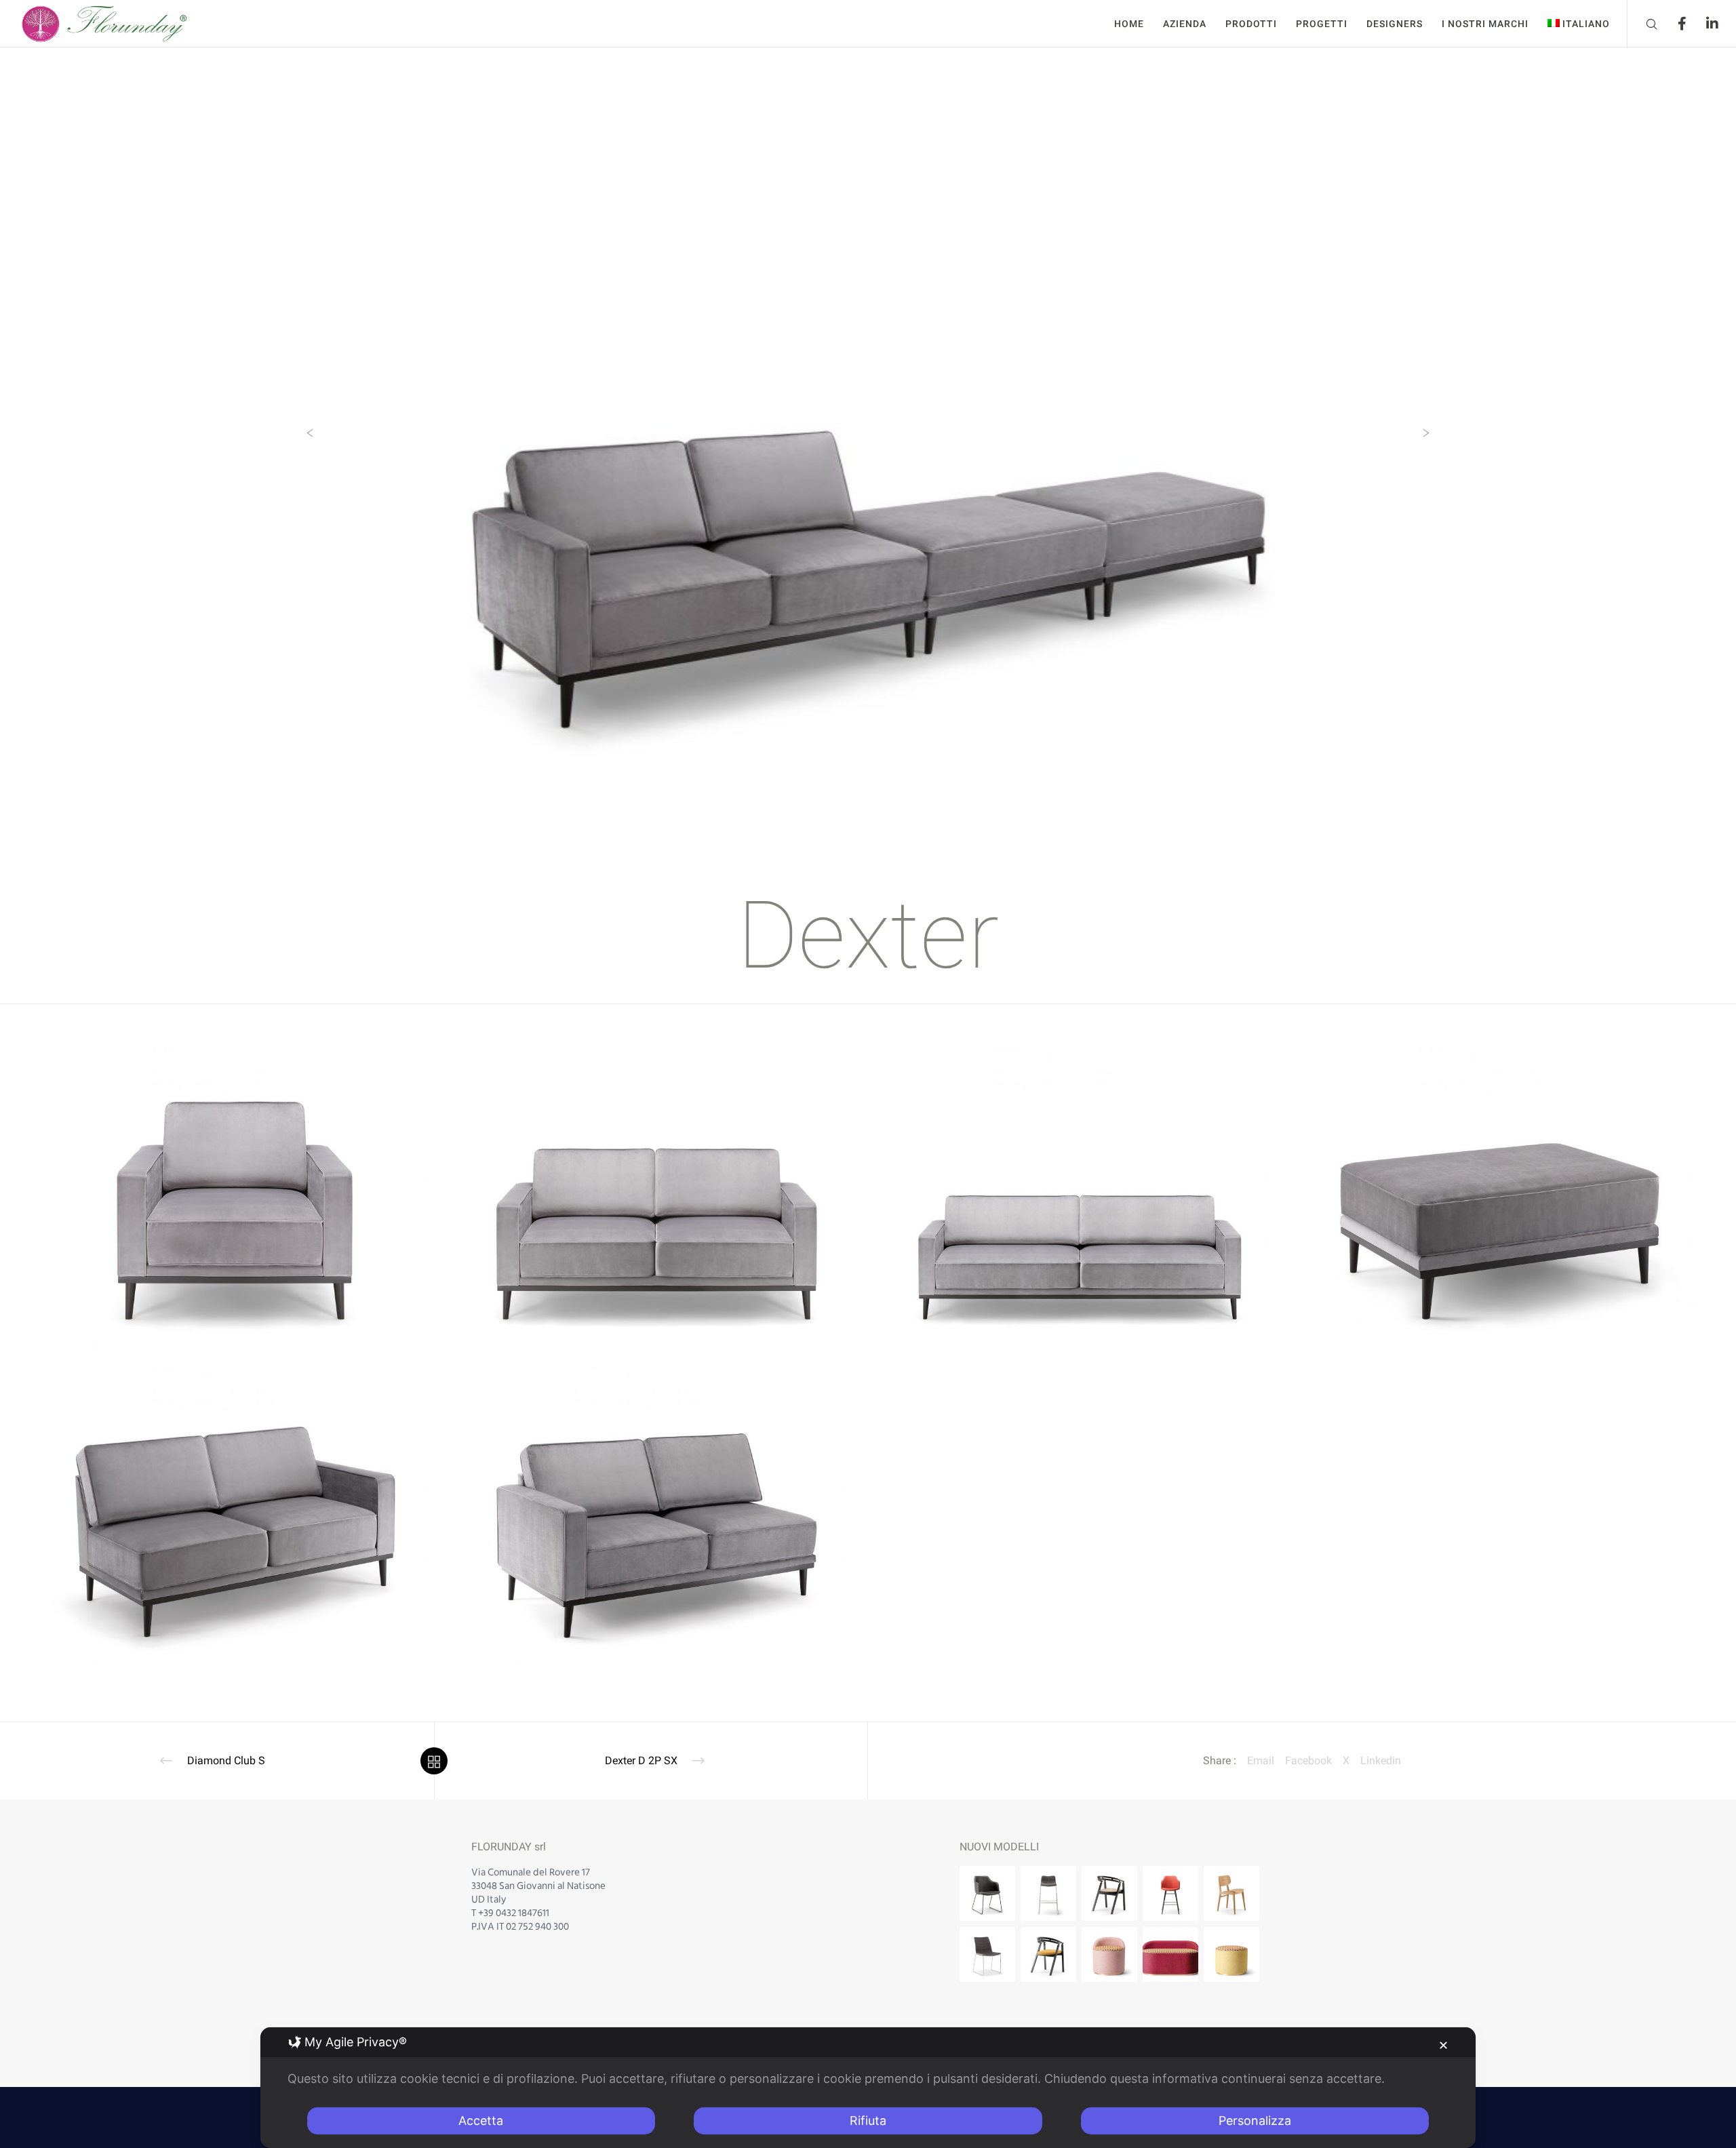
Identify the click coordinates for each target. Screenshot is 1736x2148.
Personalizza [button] (1255, 2121)
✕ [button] (1443, 2045)
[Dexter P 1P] (235, 1200)
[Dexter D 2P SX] (656, 1518)
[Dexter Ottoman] (1500, 1200)
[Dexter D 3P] (1078, 1200)
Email (1261, 1761)
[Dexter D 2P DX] (235, 1518)
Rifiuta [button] (868, 2121)
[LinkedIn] (1704, 24)
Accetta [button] (481, 2121)
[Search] (1643, 24)
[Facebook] (1673, 24)
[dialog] (868, 2088)
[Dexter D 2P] (656, 1200)
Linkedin (1381, 1761)
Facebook (1308, 1761)
